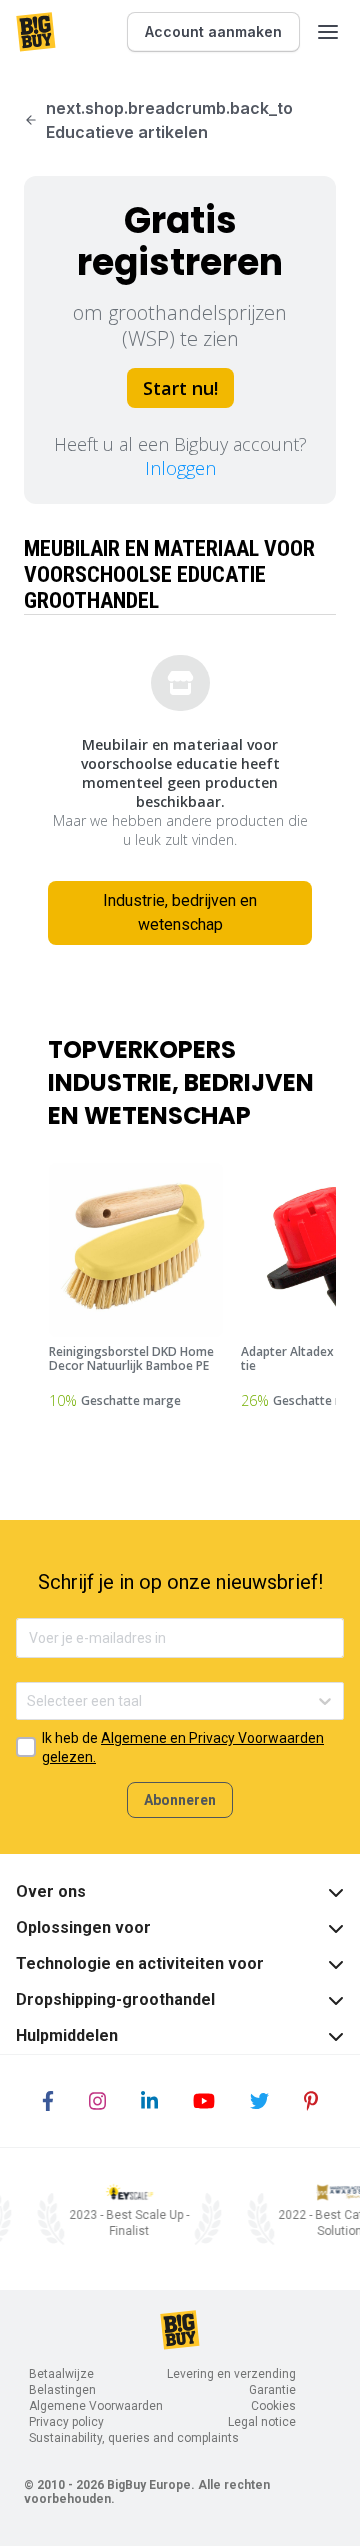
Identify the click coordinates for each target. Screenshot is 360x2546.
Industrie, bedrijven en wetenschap (180, 912)
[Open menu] (328, 32)
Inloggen (180, 468)
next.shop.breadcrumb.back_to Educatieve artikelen (169, 120)
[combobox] (28, 1701)
